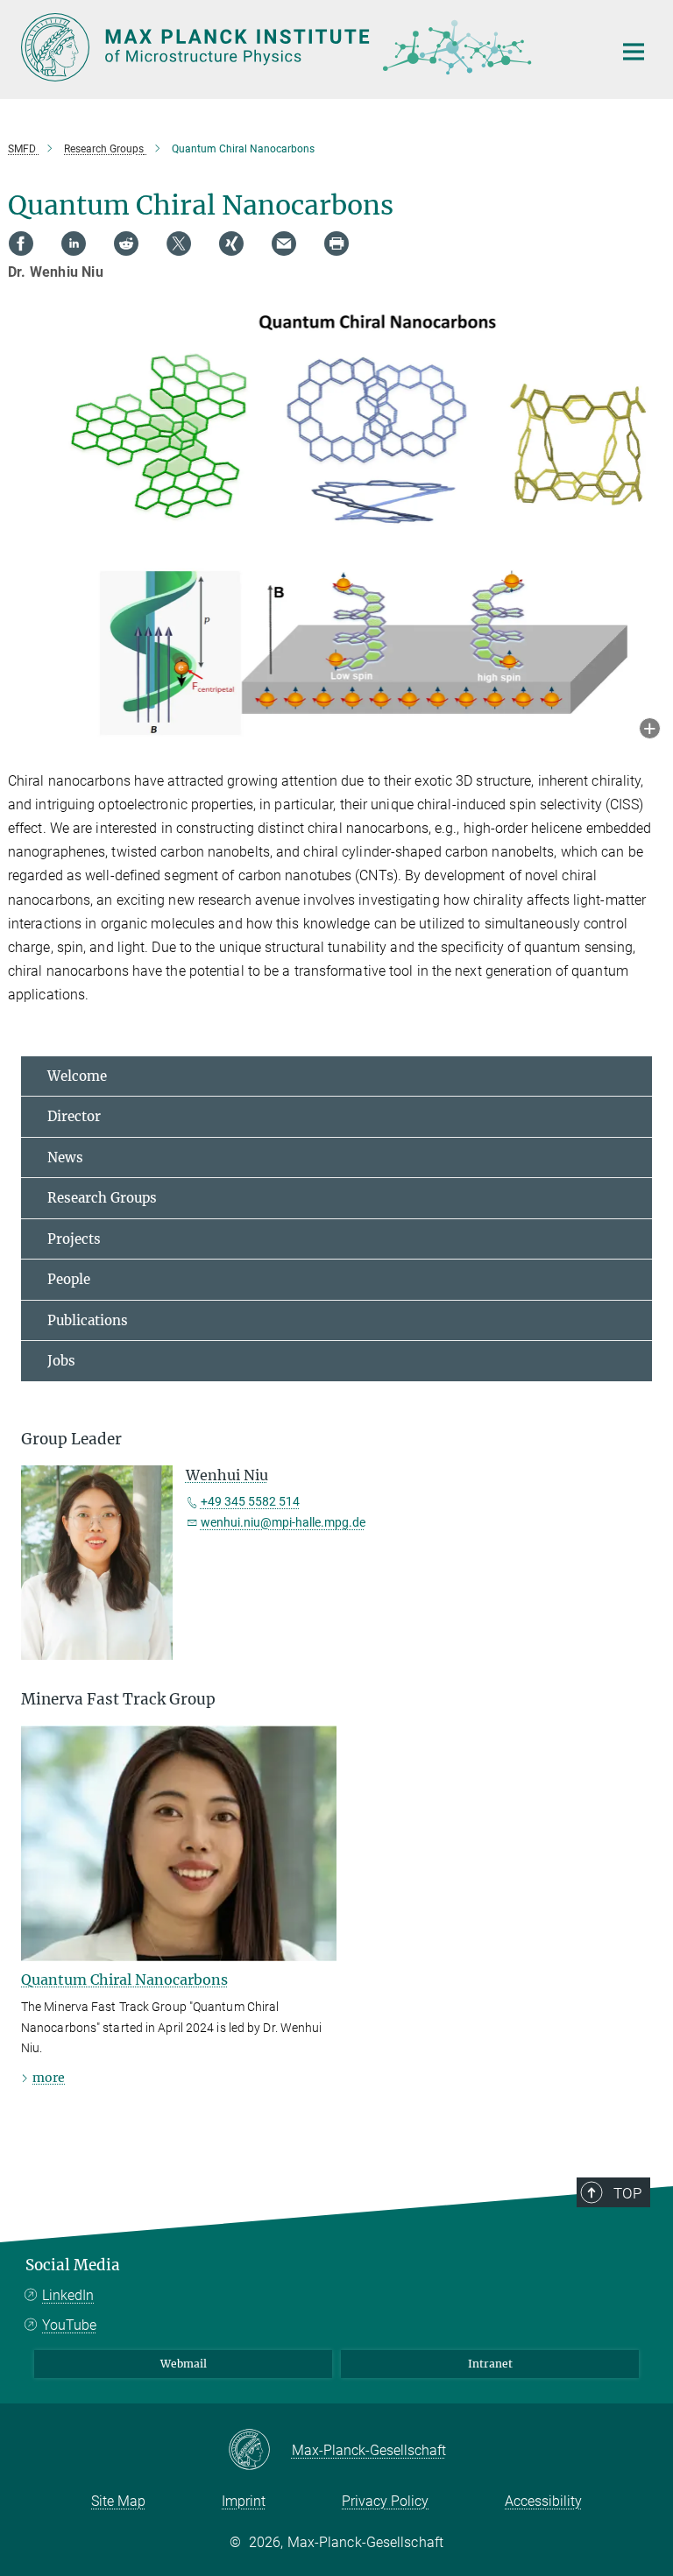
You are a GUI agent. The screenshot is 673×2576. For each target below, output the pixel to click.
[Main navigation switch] (634, 52)
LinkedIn (68, 2295)
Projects (74, 1239)
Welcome (77, 1076)
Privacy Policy (385, 2501)
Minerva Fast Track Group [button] (118, 1699)
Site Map (118, 2501)
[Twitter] (179, 243)
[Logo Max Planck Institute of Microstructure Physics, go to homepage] (306, 47)
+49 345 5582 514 (250, 1501)
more (49, 2078)
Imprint (244, 2501)
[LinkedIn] (74, 243)
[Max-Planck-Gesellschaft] (260, 2451)
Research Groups (102, 1198)
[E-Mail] (284, 243)
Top (627, 2193)
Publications (88, 1320)
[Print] (336, 243)
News (65, 1157)
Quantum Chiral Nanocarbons (124, 1980)
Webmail (184, 2364)
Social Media (73, 2265)
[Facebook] (21, 243)
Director (74, 1116)
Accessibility (543, 2501)
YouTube (69, 2325)
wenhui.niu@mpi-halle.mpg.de (283, 1522)
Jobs (61, 1361)
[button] (650, 730)
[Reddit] (126, 243)
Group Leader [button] (71, 1439)
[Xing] (231, 243)
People (69, 1279)
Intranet (490, 2364)
